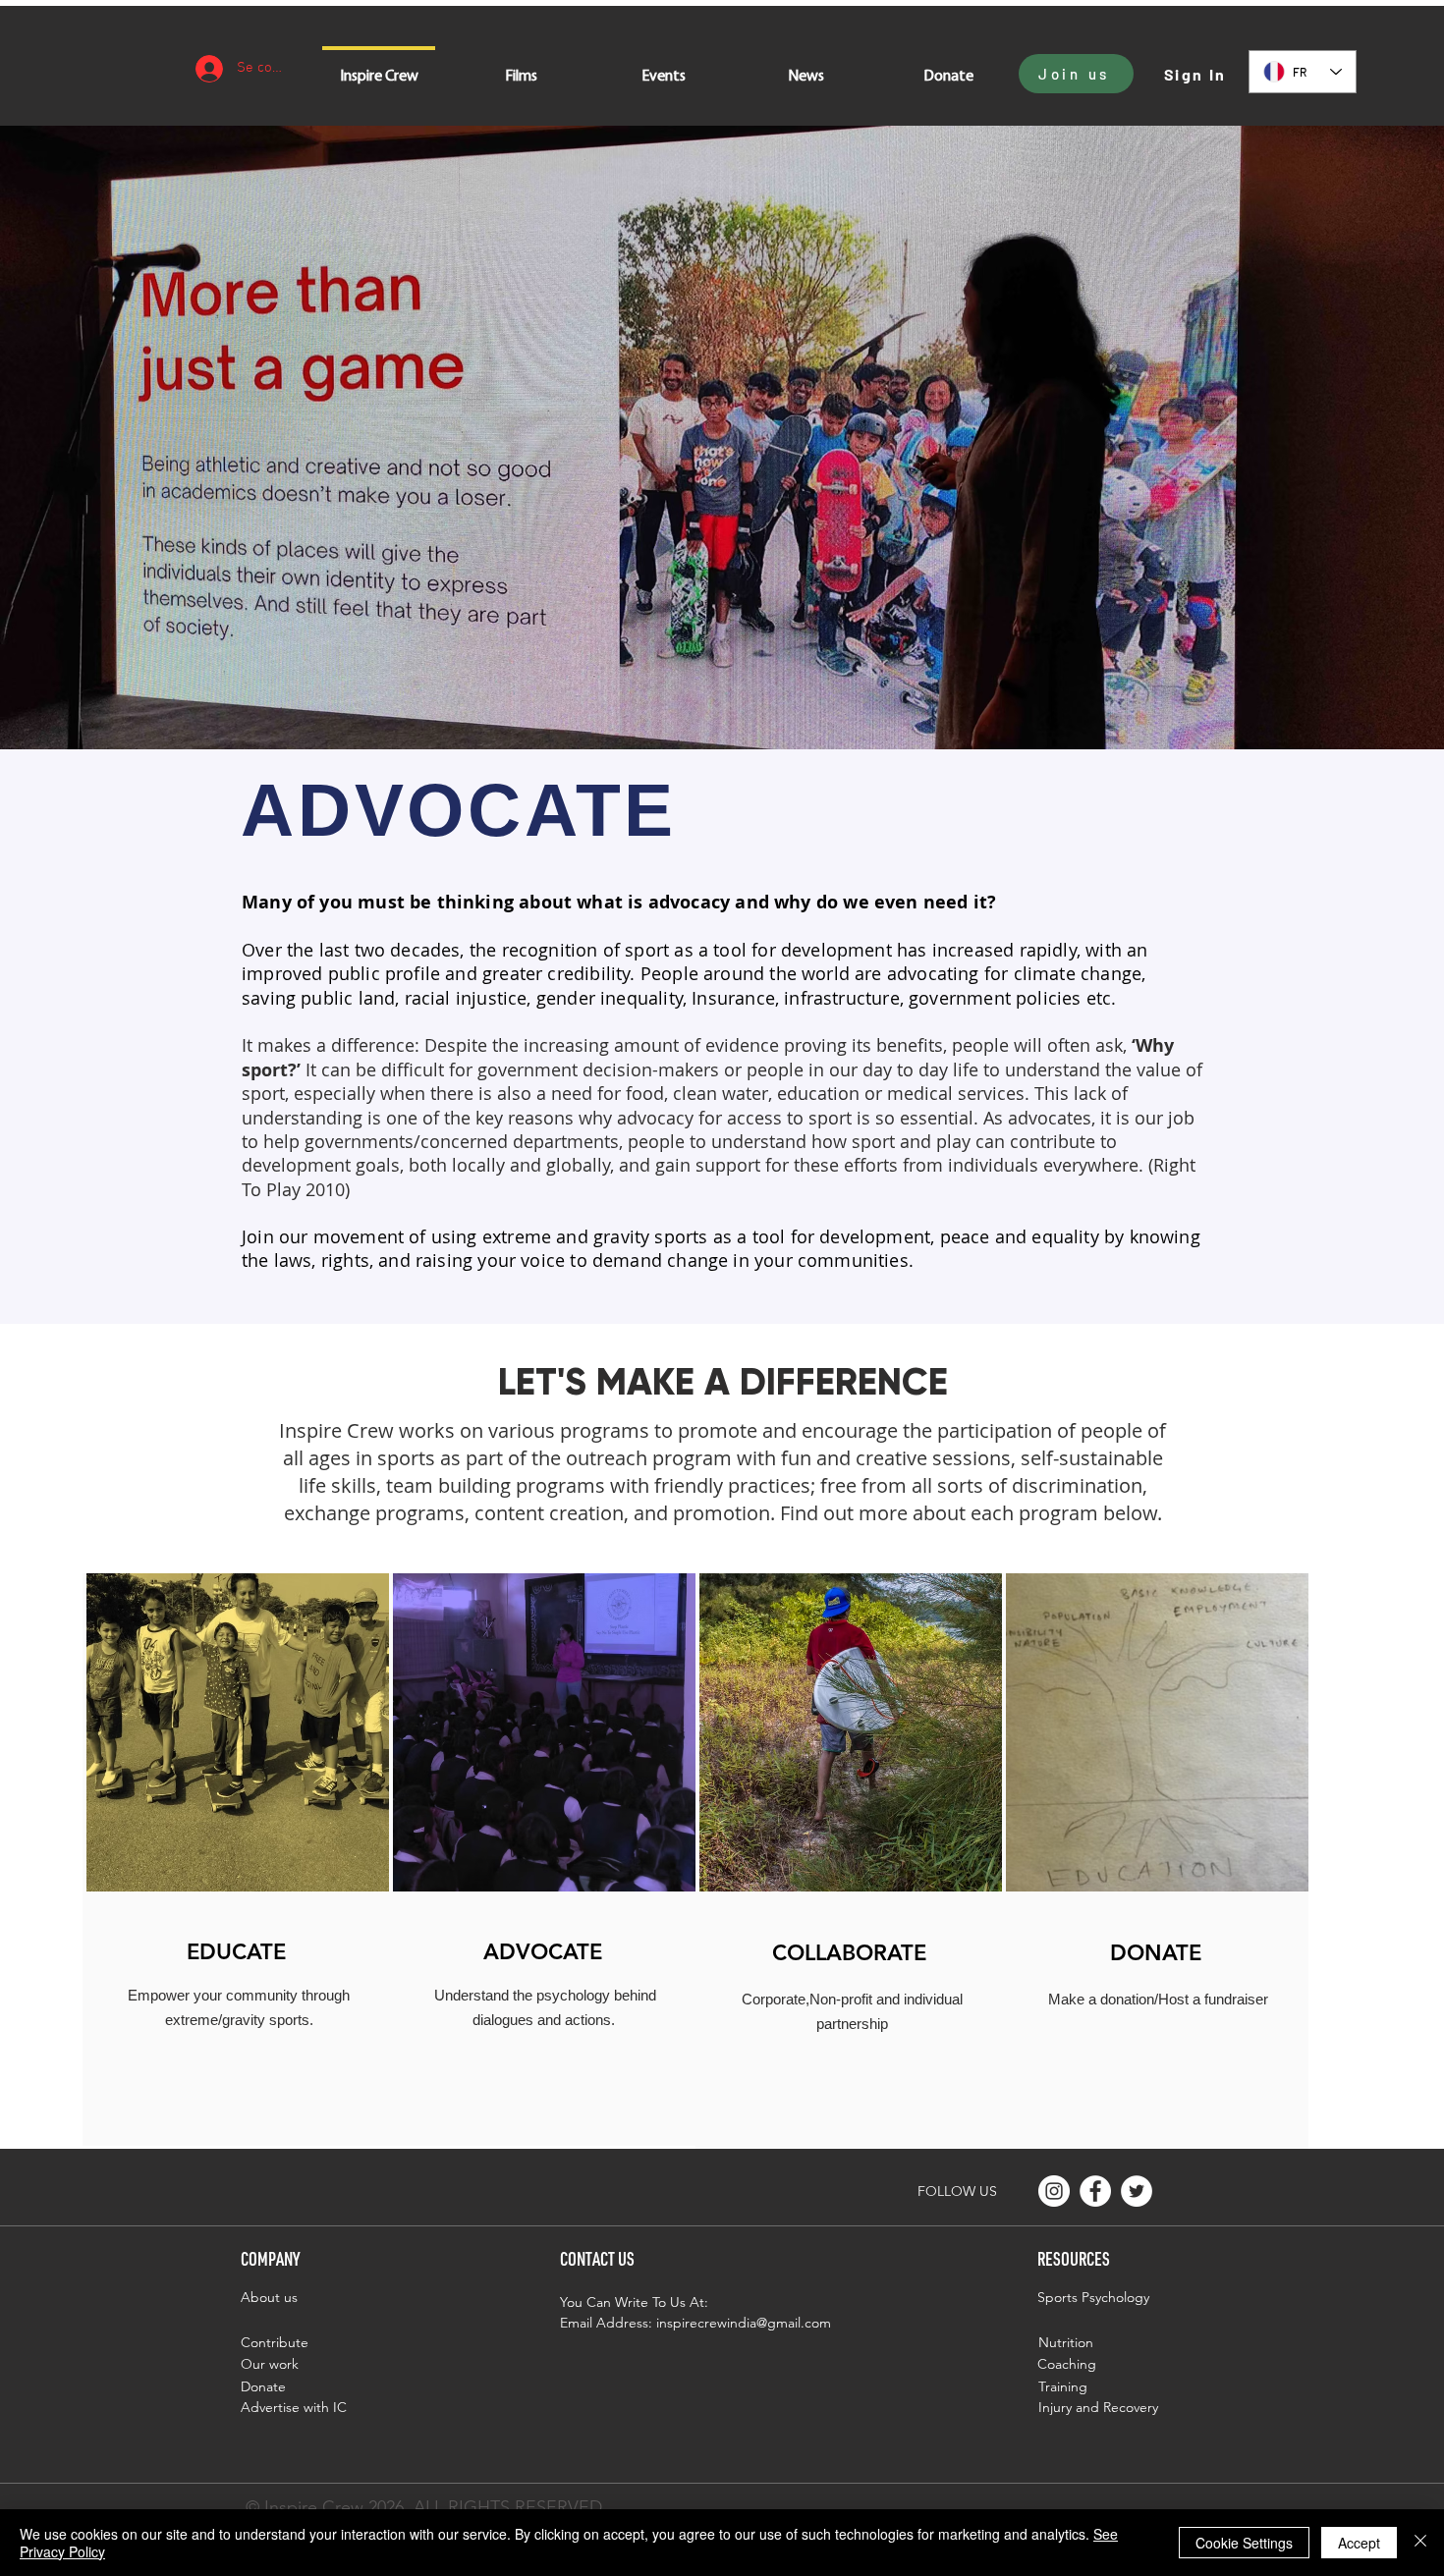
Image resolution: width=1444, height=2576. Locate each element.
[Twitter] (1137, 2191)
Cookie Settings (1244, 2543)
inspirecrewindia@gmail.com (744, 2323)
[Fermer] (1420, 2543)
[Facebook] (1095, 2191)
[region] (236, 1860)
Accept (1359, 2543)
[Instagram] (1054, 2191)
